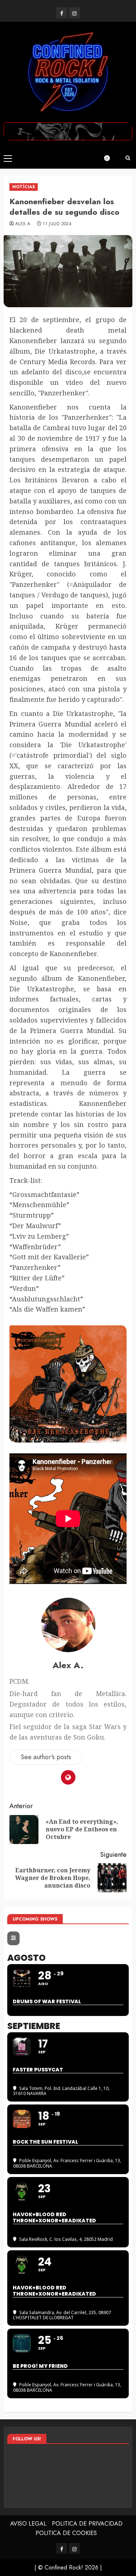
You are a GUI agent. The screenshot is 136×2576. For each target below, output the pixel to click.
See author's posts (46, 1757)
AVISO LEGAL (28, 2524)
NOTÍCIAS (24, 187)
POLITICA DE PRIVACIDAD (87, 2524)
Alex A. (24, 224)
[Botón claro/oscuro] (111, 158)
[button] (8, 158)
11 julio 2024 (57, 224)
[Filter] (13, 1938)
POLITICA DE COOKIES (66, 2533)
